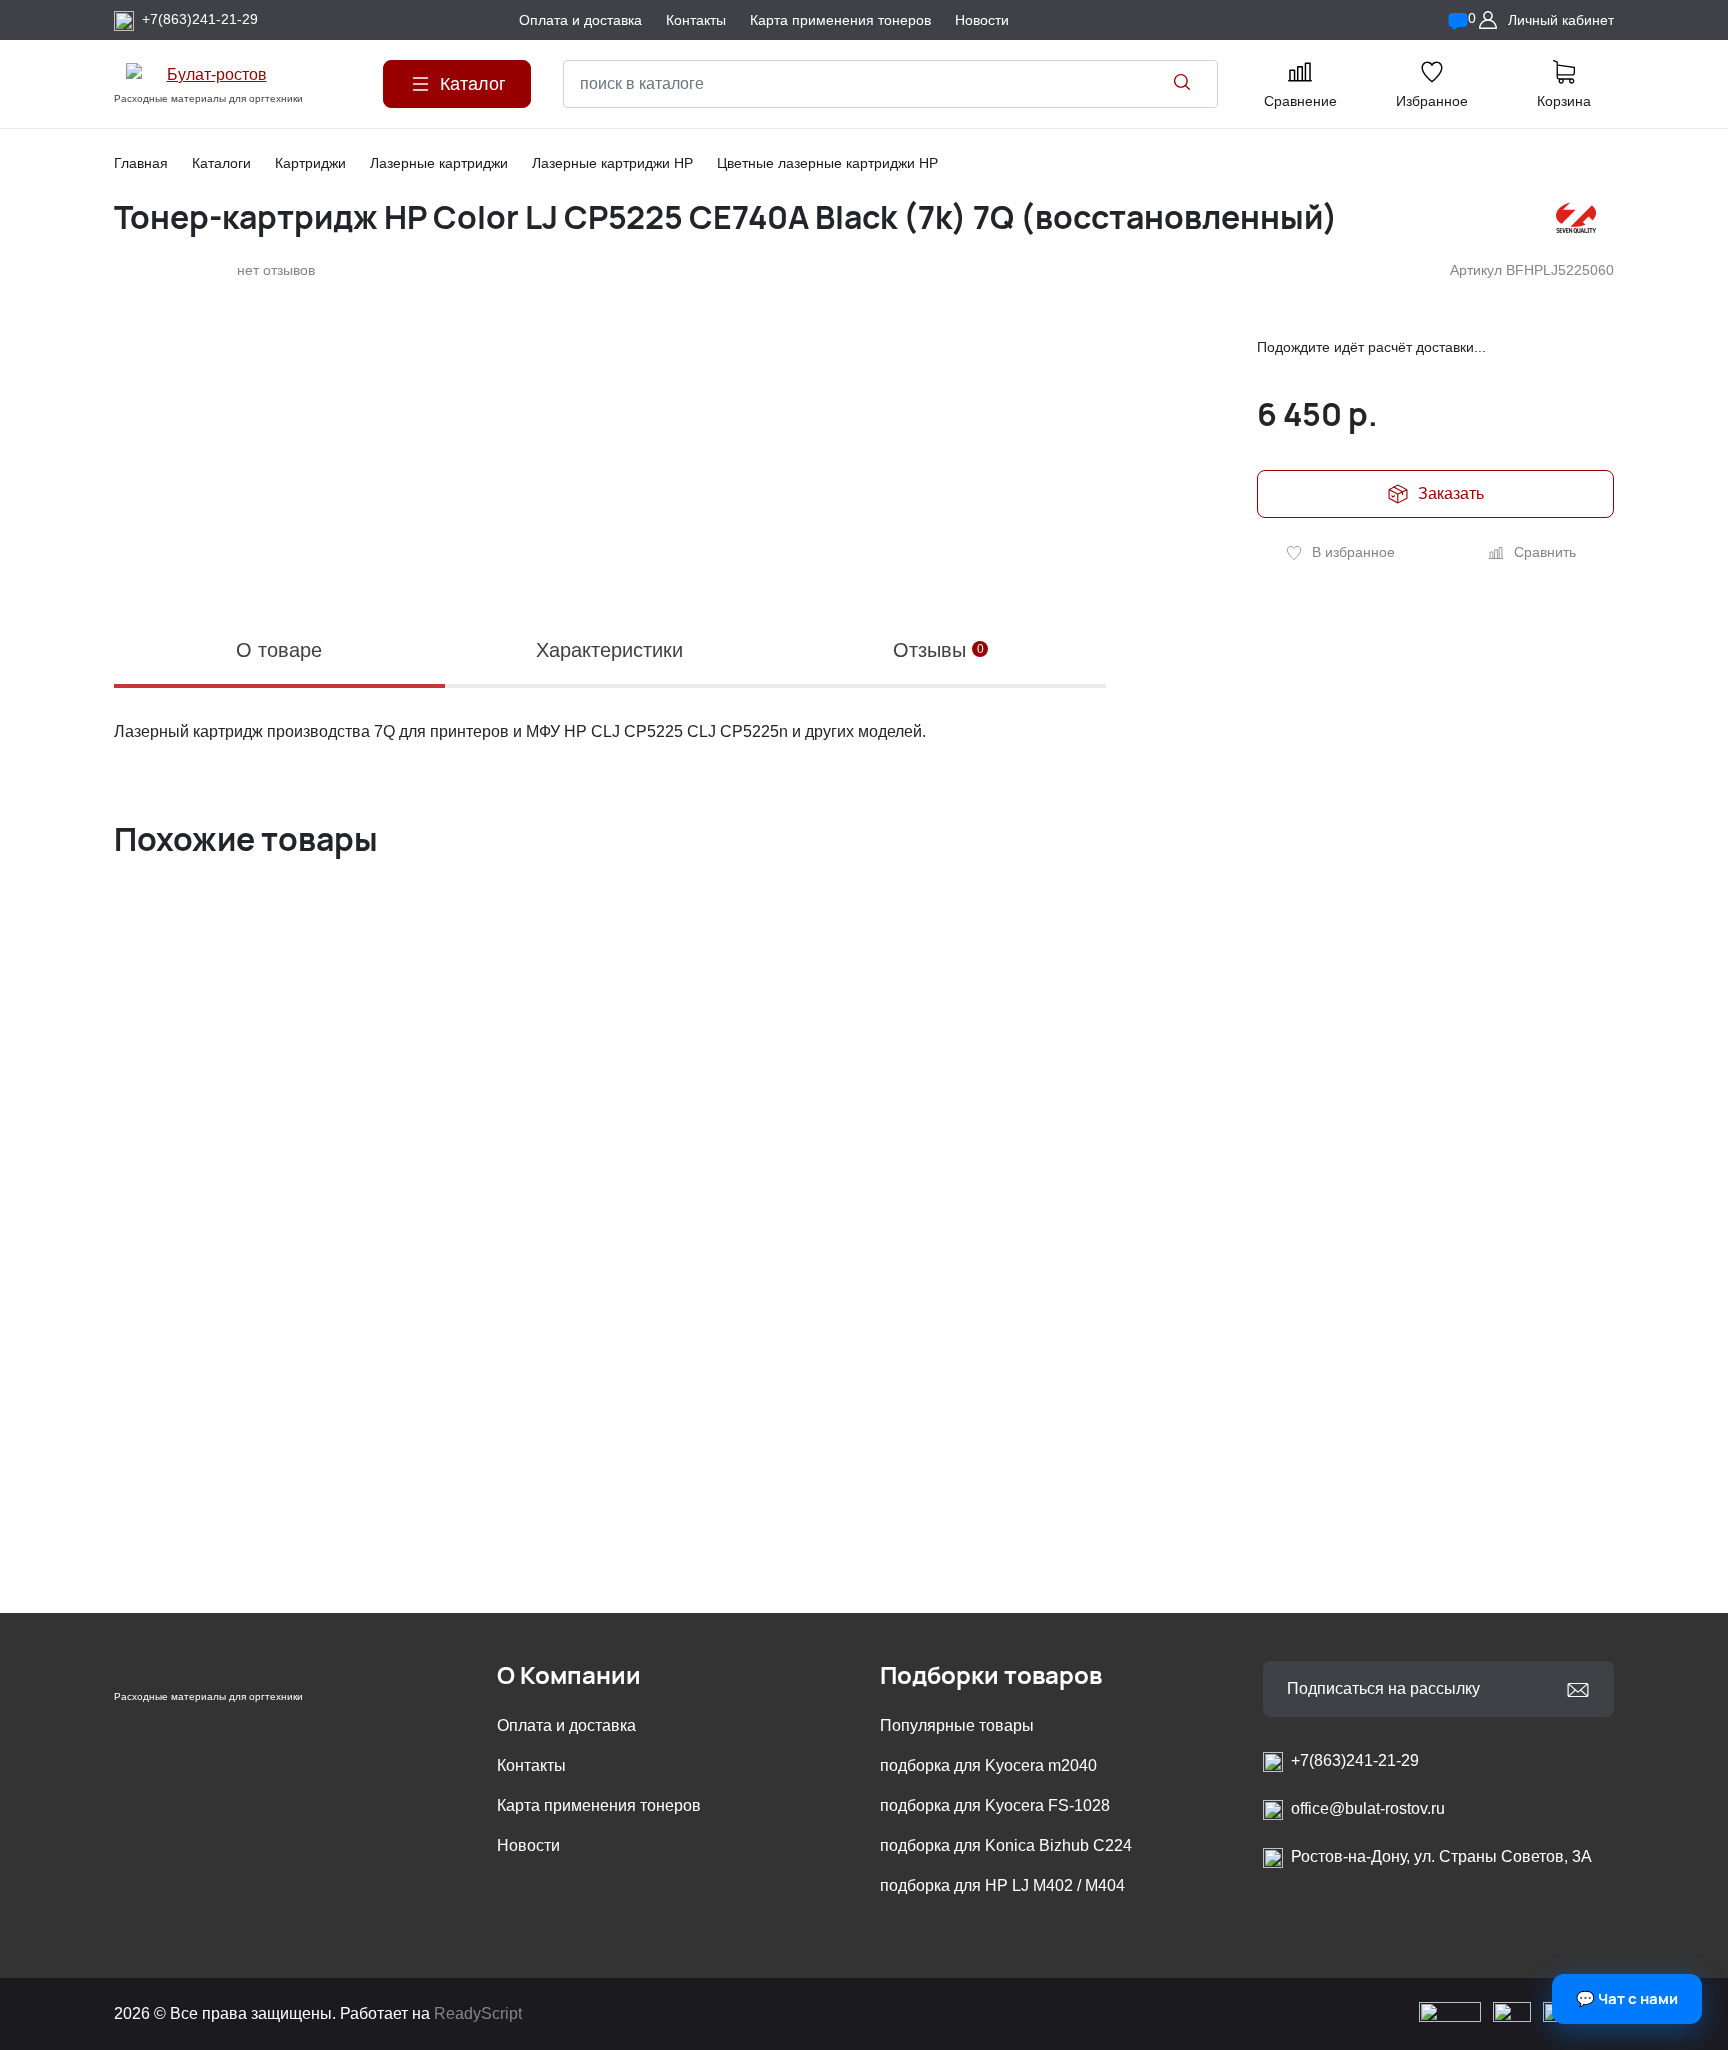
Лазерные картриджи (439, 163)
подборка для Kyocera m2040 (988, 1765)
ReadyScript (478, 2013)
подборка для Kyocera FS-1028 (995, 1805)
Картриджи (310, 163)
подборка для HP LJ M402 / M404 (1002, 1885)
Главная (141, 163)
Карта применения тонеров (599, 1805)
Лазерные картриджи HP (612, 163)
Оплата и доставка (566, 1725)
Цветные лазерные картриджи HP (827, 163)
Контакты (531, 1765)
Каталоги (221, 163)
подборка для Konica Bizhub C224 (1006, 1845)
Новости (528, 1845)
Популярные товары (957, 1725)
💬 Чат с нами (1627, 1998)
